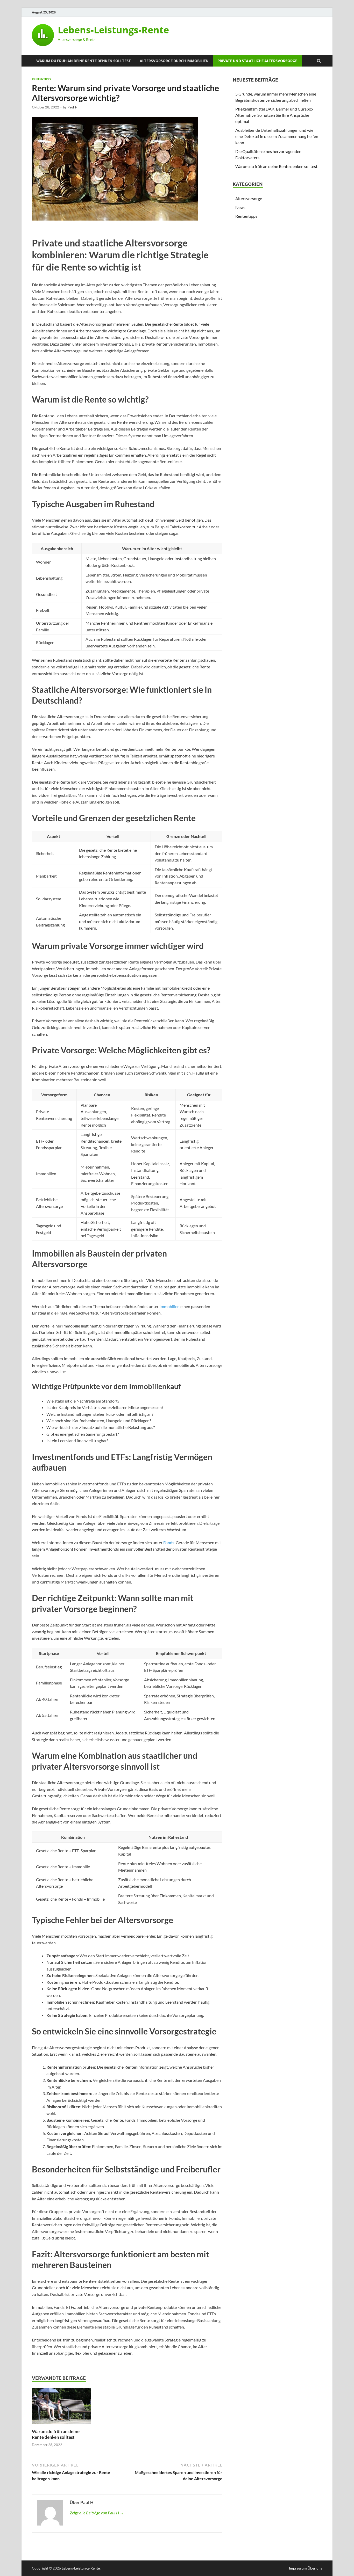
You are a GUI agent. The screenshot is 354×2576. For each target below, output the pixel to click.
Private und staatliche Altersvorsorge (257, 61)
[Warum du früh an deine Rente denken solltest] (61, 2425)
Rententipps (41, 79)
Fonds (169, 1542)
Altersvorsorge (249, 198)
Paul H (72, 107)
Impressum (298, 2568)
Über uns (315, 2568)
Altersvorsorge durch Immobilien (174, 61)
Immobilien (169, 1306)
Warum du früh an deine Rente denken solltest (84, 61)
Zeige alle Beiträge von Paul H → (97, 2513)
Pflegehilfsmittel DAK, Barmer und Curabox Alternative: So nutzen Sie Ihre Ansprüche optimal (274, 115)
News (240, 207)
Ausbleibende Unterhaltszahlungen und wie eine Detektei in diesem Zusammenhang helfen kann (277, 136)
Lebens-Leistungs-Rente (113, 30)
